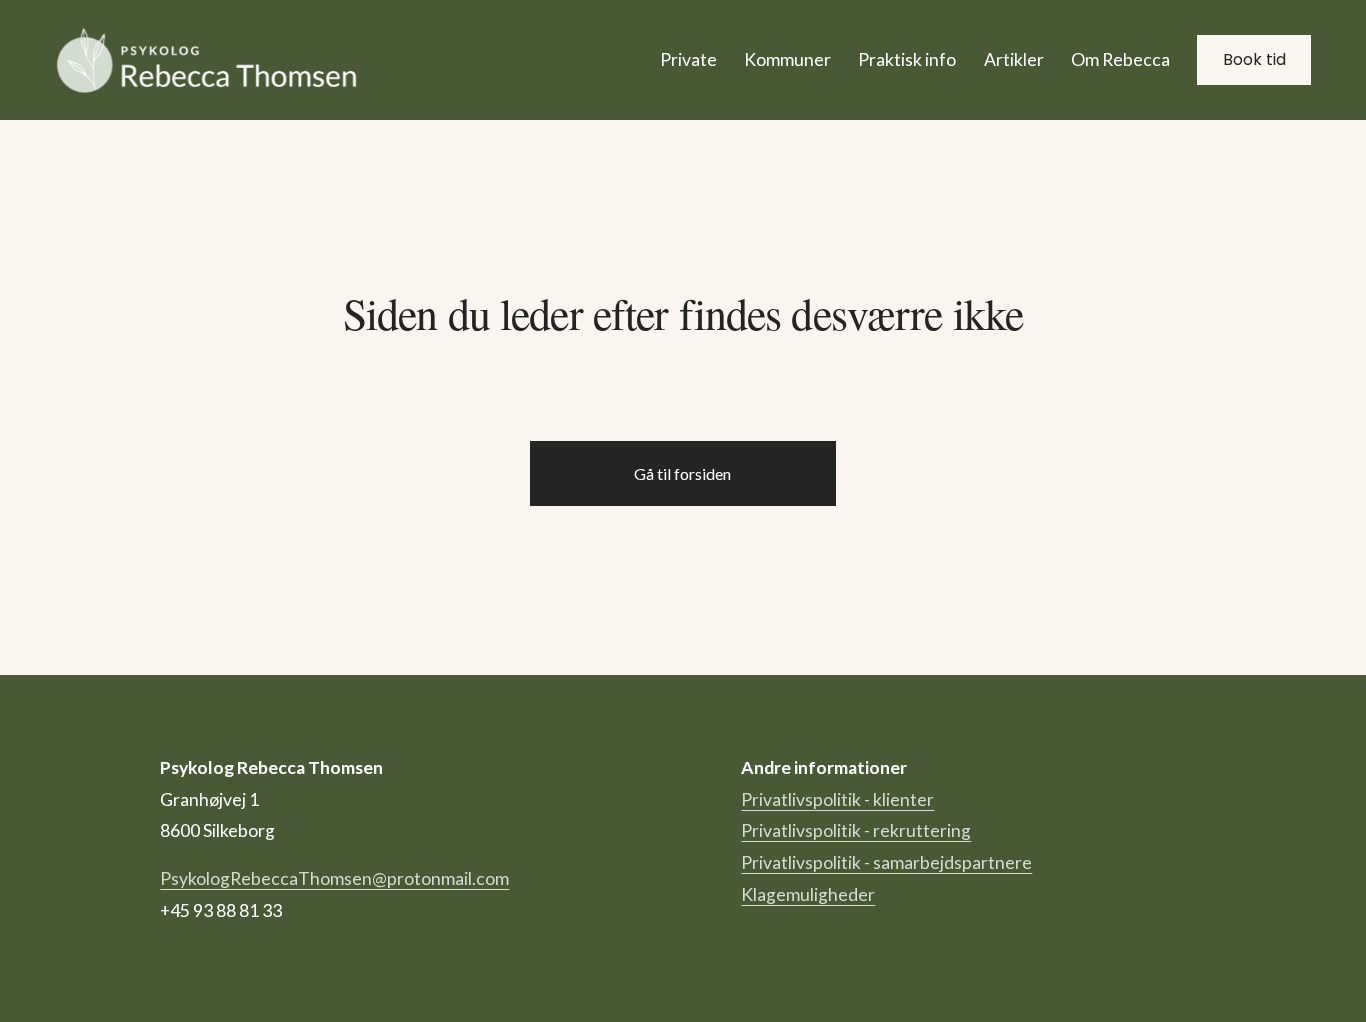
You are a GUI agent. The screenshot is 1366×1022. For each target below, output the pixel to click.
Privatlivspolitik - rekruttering (856, 830)
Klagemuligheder (808, 894)
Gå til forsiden (682, 473)
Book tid (1254, 59)
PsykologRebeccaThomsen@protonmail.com (334, 878)
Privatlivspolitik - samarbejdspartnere (886, 862)
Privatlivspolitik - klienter (837, 799)
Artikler (1014, 59)
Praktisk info (907, 59)
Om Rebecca (1120, 59)
